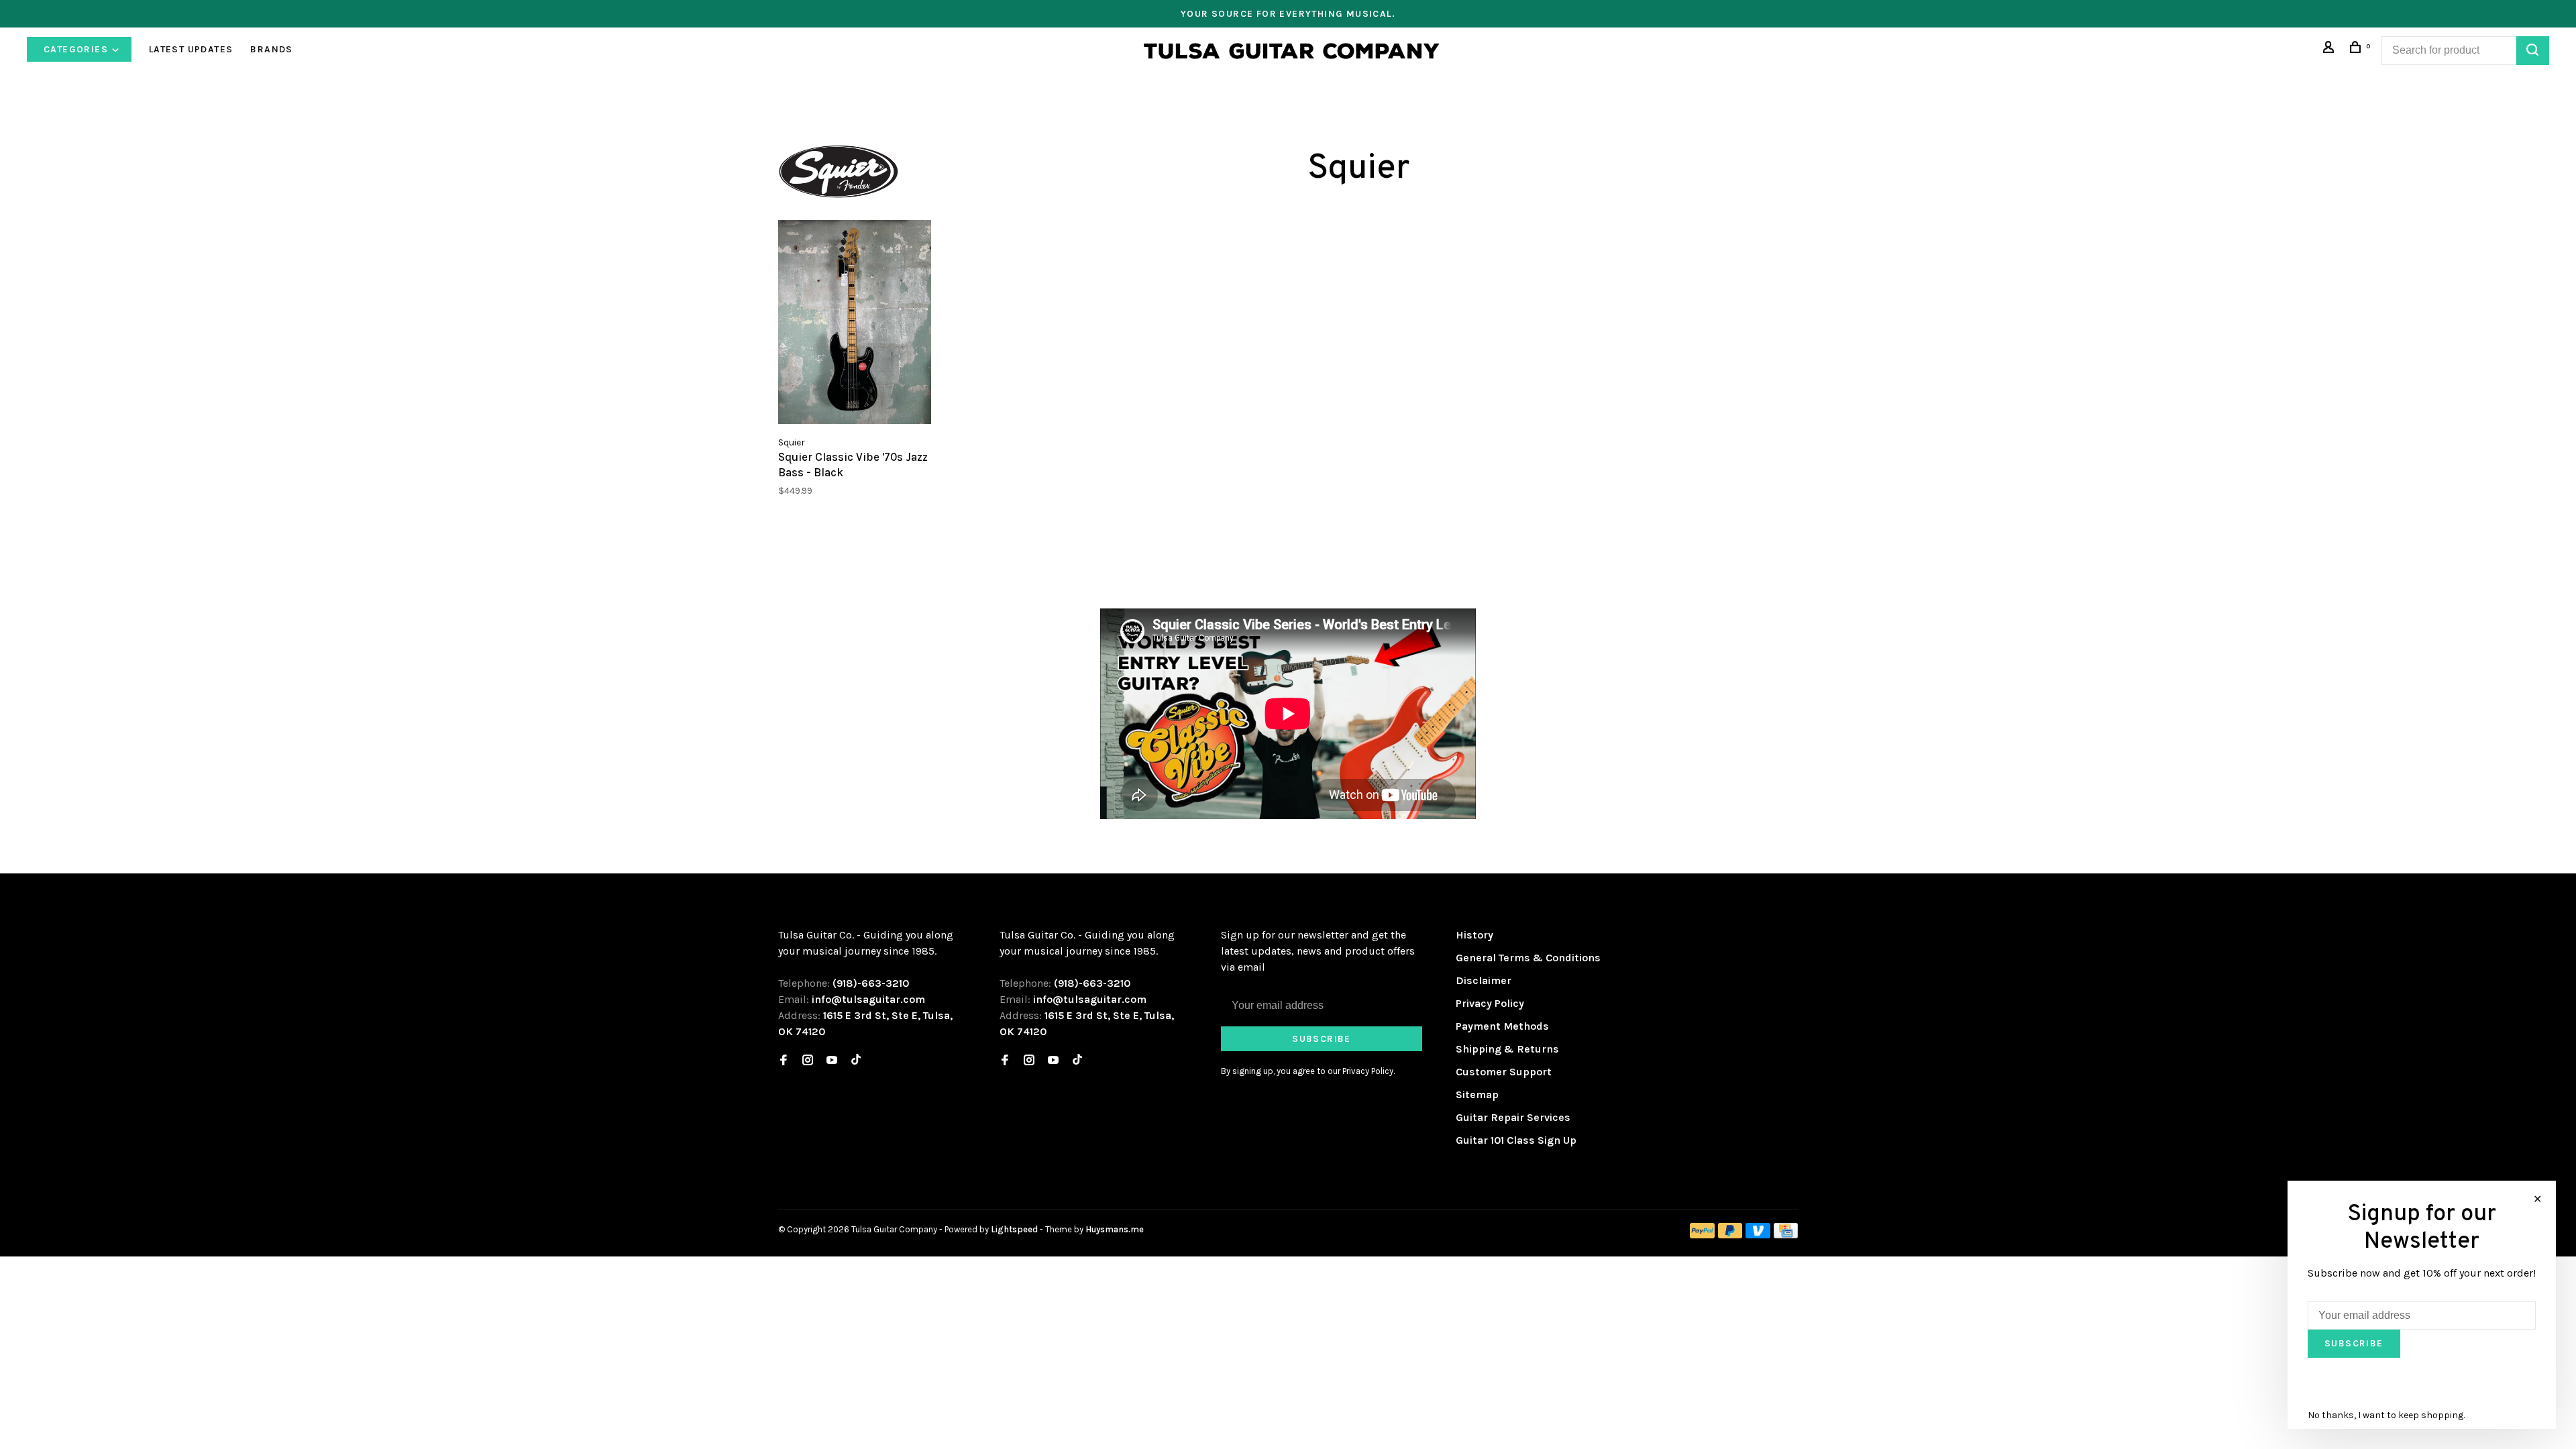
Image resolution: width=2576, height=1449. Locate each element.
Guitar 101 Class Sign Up (1516, 1140)
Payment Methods (1502, 1026)
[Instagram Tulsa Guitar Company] (808, 1061)
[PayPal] (1702, 1235)
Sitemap (1477, 1094)
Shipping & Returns (1507, 1049)
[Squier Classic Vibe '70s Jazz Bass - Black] (855, 324)
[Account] (2330, 49)
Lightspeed (1014, 1229)
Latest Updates (191, 49)
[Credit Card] (1786, 1235)
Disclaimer (1484, 980)
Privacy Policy (1490, 1003)
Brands (271, 49)
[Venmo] (1758, 1235)
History (1474, 935)
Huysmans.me (1115, 1229)
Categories (77, 49)
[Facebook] (784, 1061)
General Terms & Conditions (1528, 958)
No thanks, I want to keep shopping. (2386, 1415)
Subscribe (1322, 1039)
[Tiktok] (856, 1061)
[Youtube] (832, 1061)
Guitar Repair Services (1513, 1117)
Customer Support (1504, 1072)
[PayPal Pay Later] (1730, 1235)
